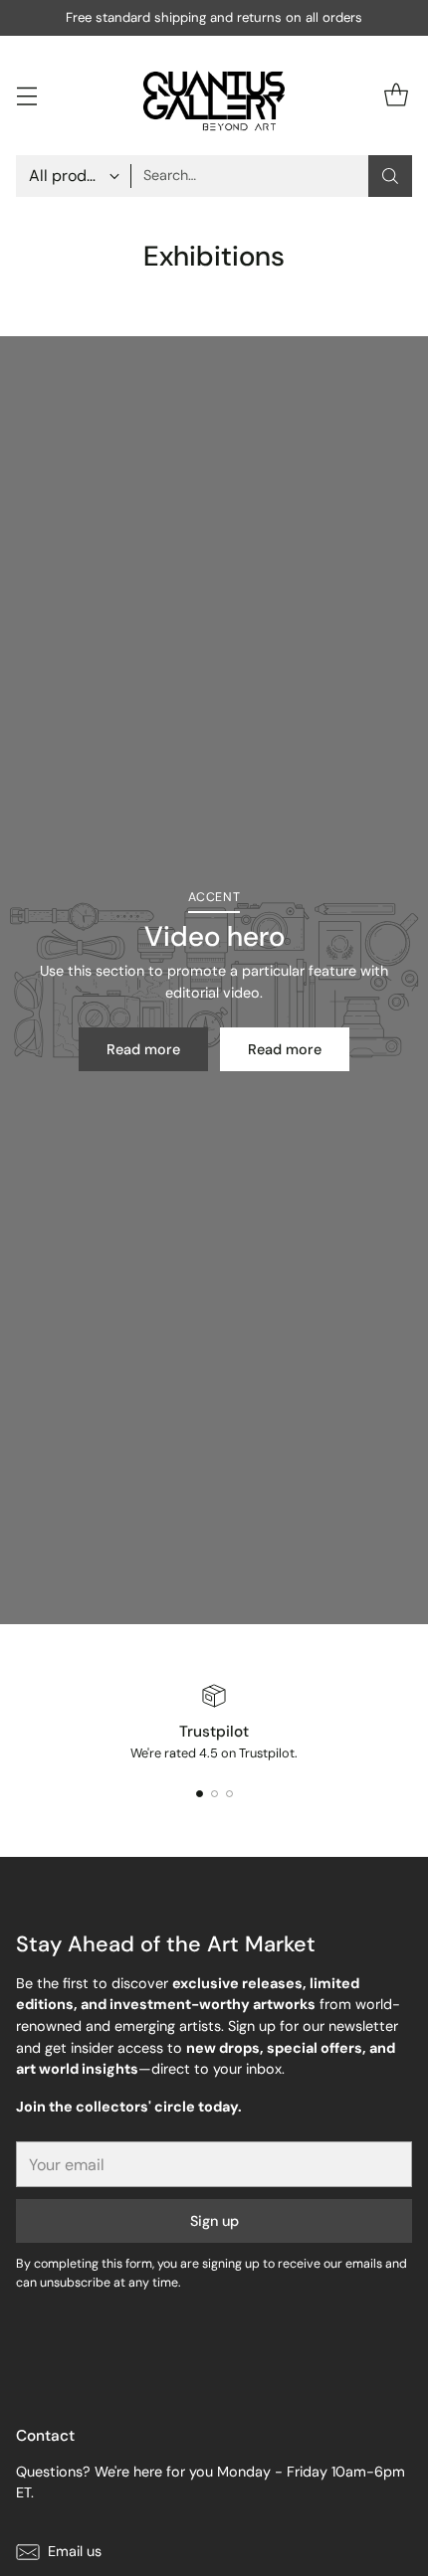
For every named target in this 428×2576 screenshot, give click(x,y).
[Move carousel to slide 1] (200, 1794)
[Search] (390, 176)
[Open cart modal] (396, 95)
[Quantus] (214, 95)
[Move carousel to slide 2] (214, 1794)
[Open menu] (26, 95)
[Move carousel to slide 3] (229, 1794)
